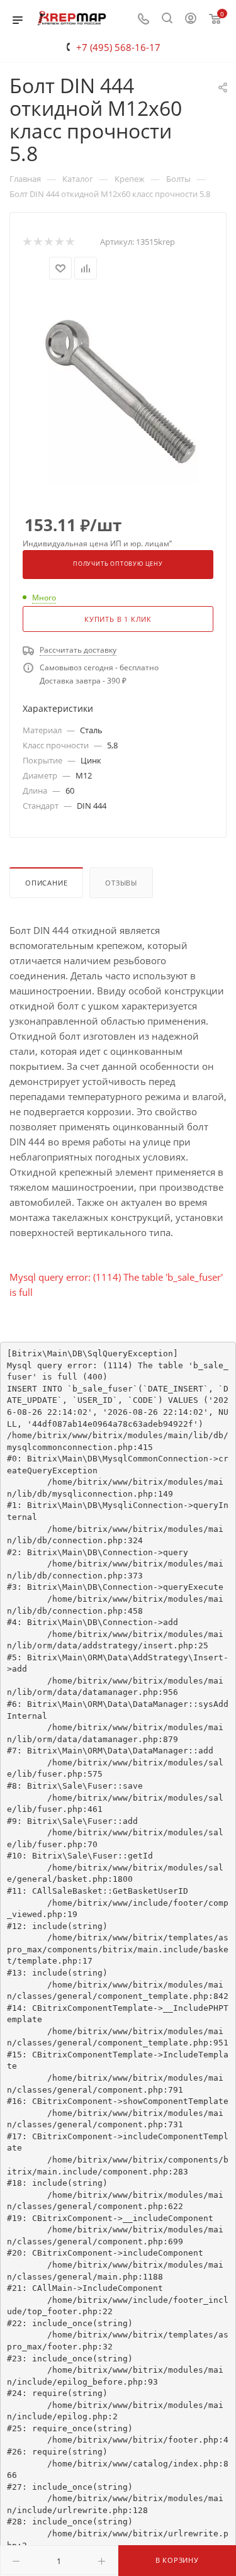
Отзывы (121, 883)
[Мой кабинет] (191, 20)
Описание (46, 883)
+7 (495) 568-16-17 (118, 47)
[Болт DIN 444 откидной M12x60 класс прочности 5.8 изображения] (118, 388)
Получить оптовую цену (118, 564)
